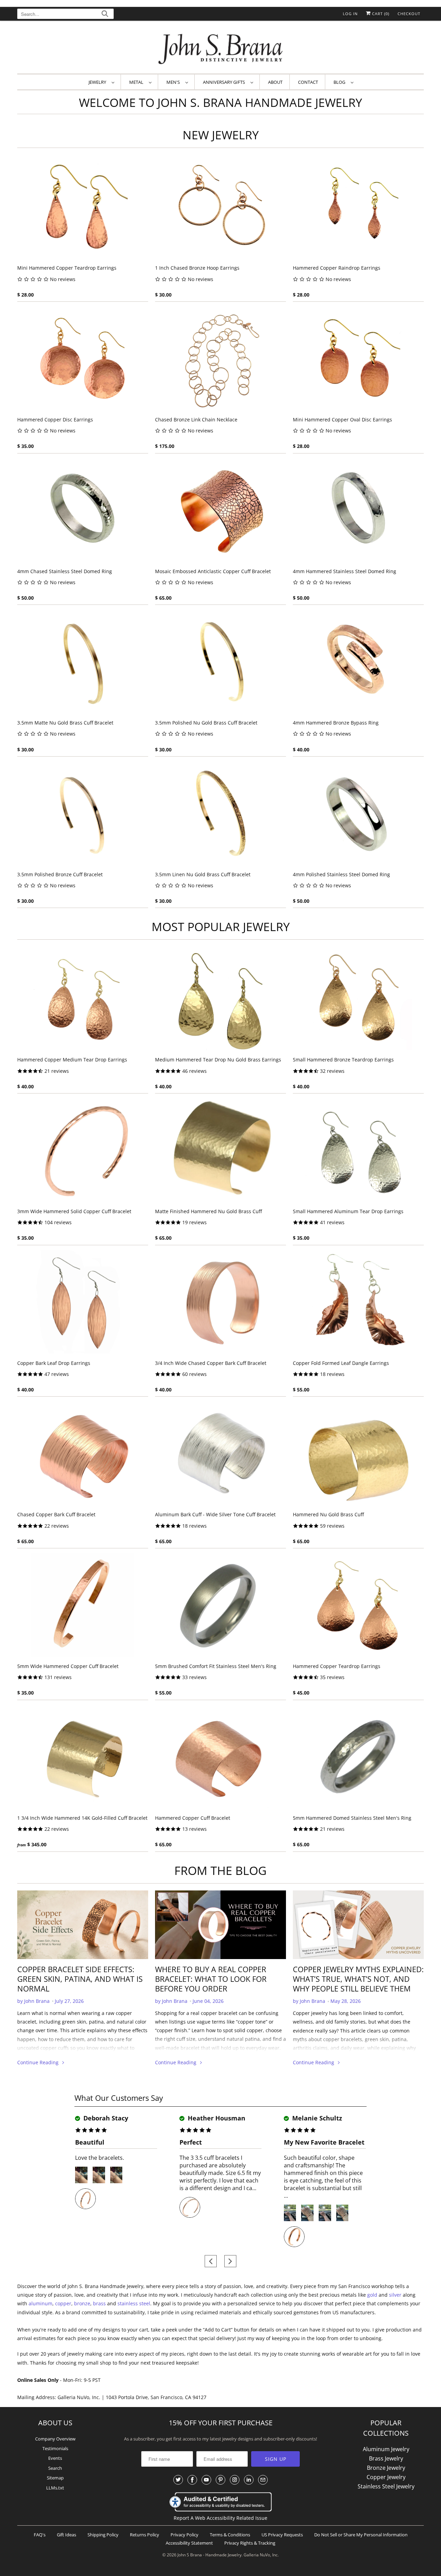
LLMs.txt (55, 2488)
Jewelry (98, 82)
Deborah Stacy (105, 2118)
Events (55, 2458)
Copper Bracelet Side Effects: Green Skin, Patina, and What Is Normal (80, 1979)
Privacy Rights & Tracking (250, 2543)
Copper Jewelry (386, 2477)
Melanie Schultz (316, 2118)
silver (395, 2295)
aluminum (40, 2303)
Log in (350, 14)
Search (55, 2468)
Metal (137, 82)
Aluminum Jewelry (386, 2449)
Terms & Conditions (230, 2535)
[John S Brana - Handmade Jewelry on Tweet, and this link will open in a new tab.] (178, 2480)
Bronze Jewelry (386, 2468)
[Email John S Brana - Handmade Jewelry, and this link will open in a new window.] (263, 2480)
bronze (82, 2303)
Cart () (380, 14)
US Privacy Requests (282, 2535)
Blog (340, 82)
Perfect (191, 2142)
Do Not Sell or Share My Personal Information (361, 2535)
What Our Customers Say (119, 2098)
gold (372, 2295)
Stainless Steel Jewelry (386, 2486)
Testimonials (55, 2448)
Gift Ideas (66, 2535)
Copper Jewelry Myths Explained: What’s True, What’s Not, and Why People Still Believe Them (358, 1979)
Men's (174, 82)
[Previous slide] (211, 2261)
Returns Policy (145, 2535)
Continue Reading (39, 2062)
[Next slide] (230, 2261)
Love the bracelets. (100, 2158)
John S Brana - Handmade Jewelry (209, 2555)
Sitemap (55, 2478)
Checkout (409, 14)
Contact (308, 82)
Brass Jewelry (386, 2458)
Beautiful (90, 2142)
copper (63, 2303)
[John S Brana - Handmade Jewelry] (220, 49)
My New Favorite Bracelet (324, 2142)
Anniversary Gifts (225, 82)
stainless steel (134, 2303)
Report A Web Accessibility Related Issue (220, 2518)
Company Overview (55, 2439)
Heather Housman (216, 2118)
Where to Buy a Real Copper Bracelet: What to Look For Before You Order (211, 1979)
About (275, 82)
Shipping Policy (103, 2535)
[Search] (105, 15)
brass (99, 2303)
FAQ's (40, 2535)
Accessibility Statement (189, 2543)
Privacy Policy (184, 2535)
